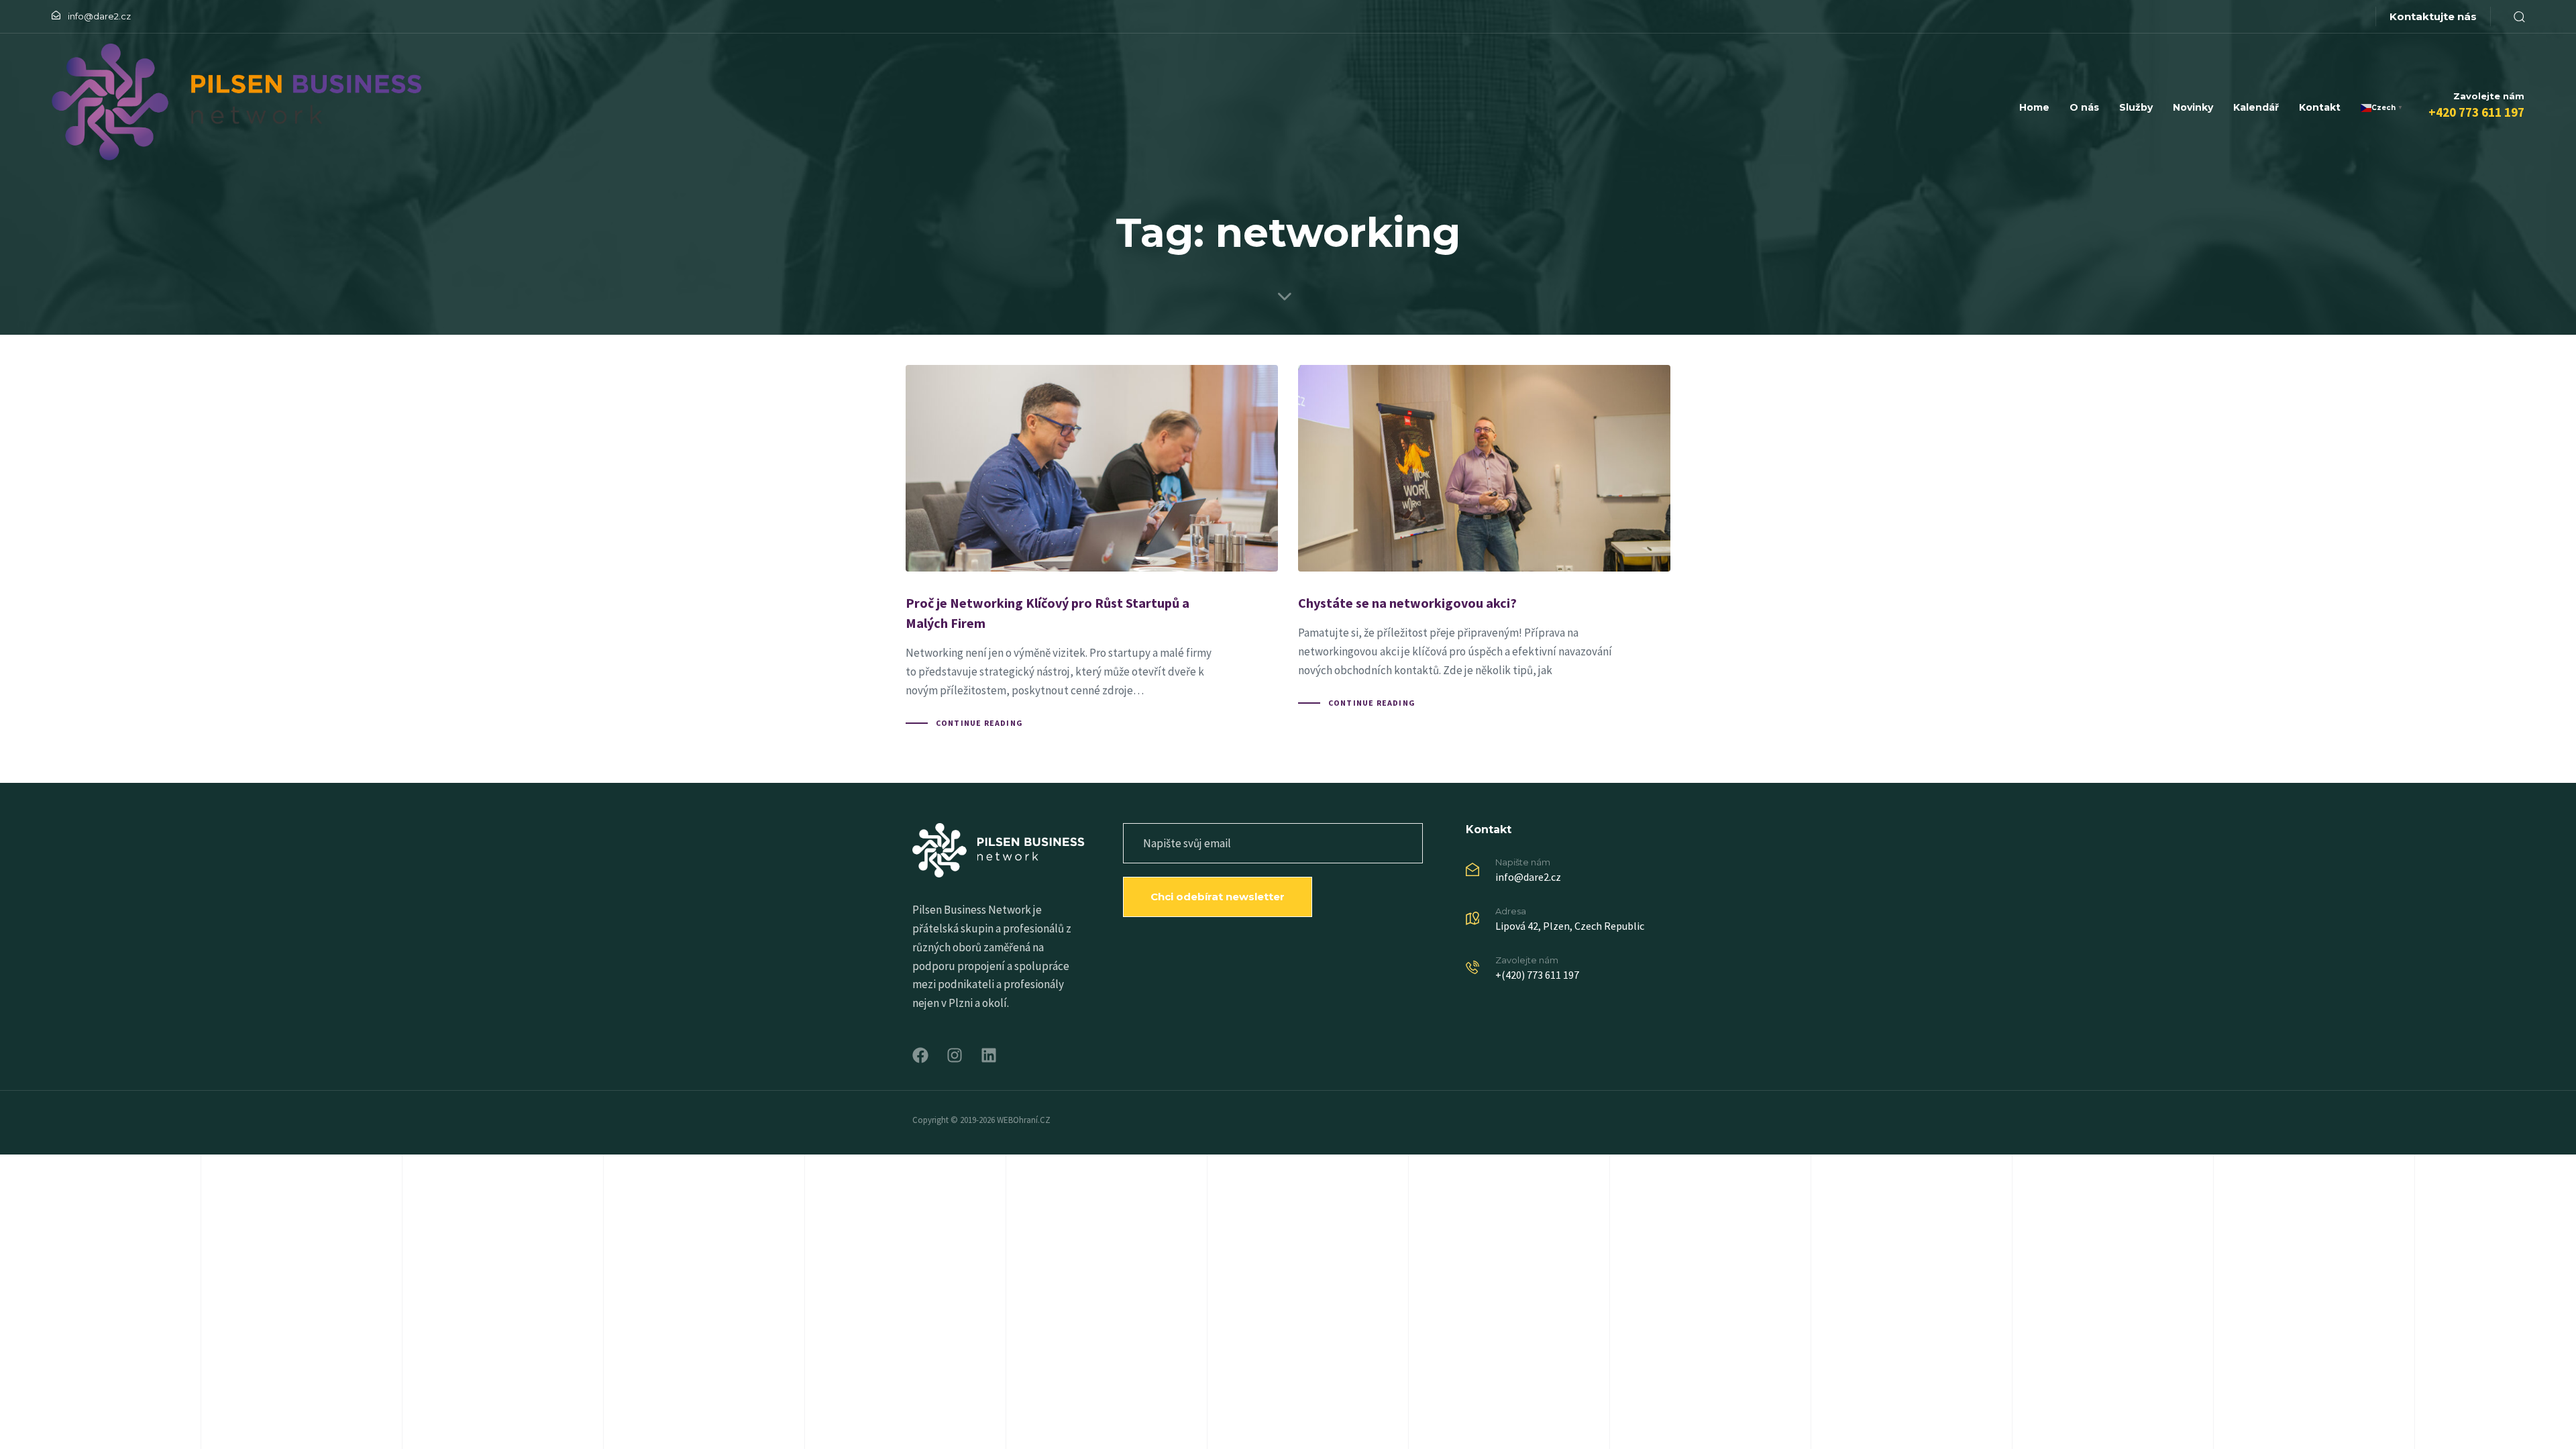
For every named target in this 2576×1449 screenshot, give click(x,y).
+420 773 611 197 (2476, 112)
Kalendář (2256, 107)
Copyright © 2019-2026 (955, 1120)
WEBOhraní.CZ (1024, 1120)
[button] (2514, 16)
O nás (2084, 107)
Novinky (2193, 107)
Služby (2136, 107)
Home (2034, 107)
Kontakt (2320, 107)
